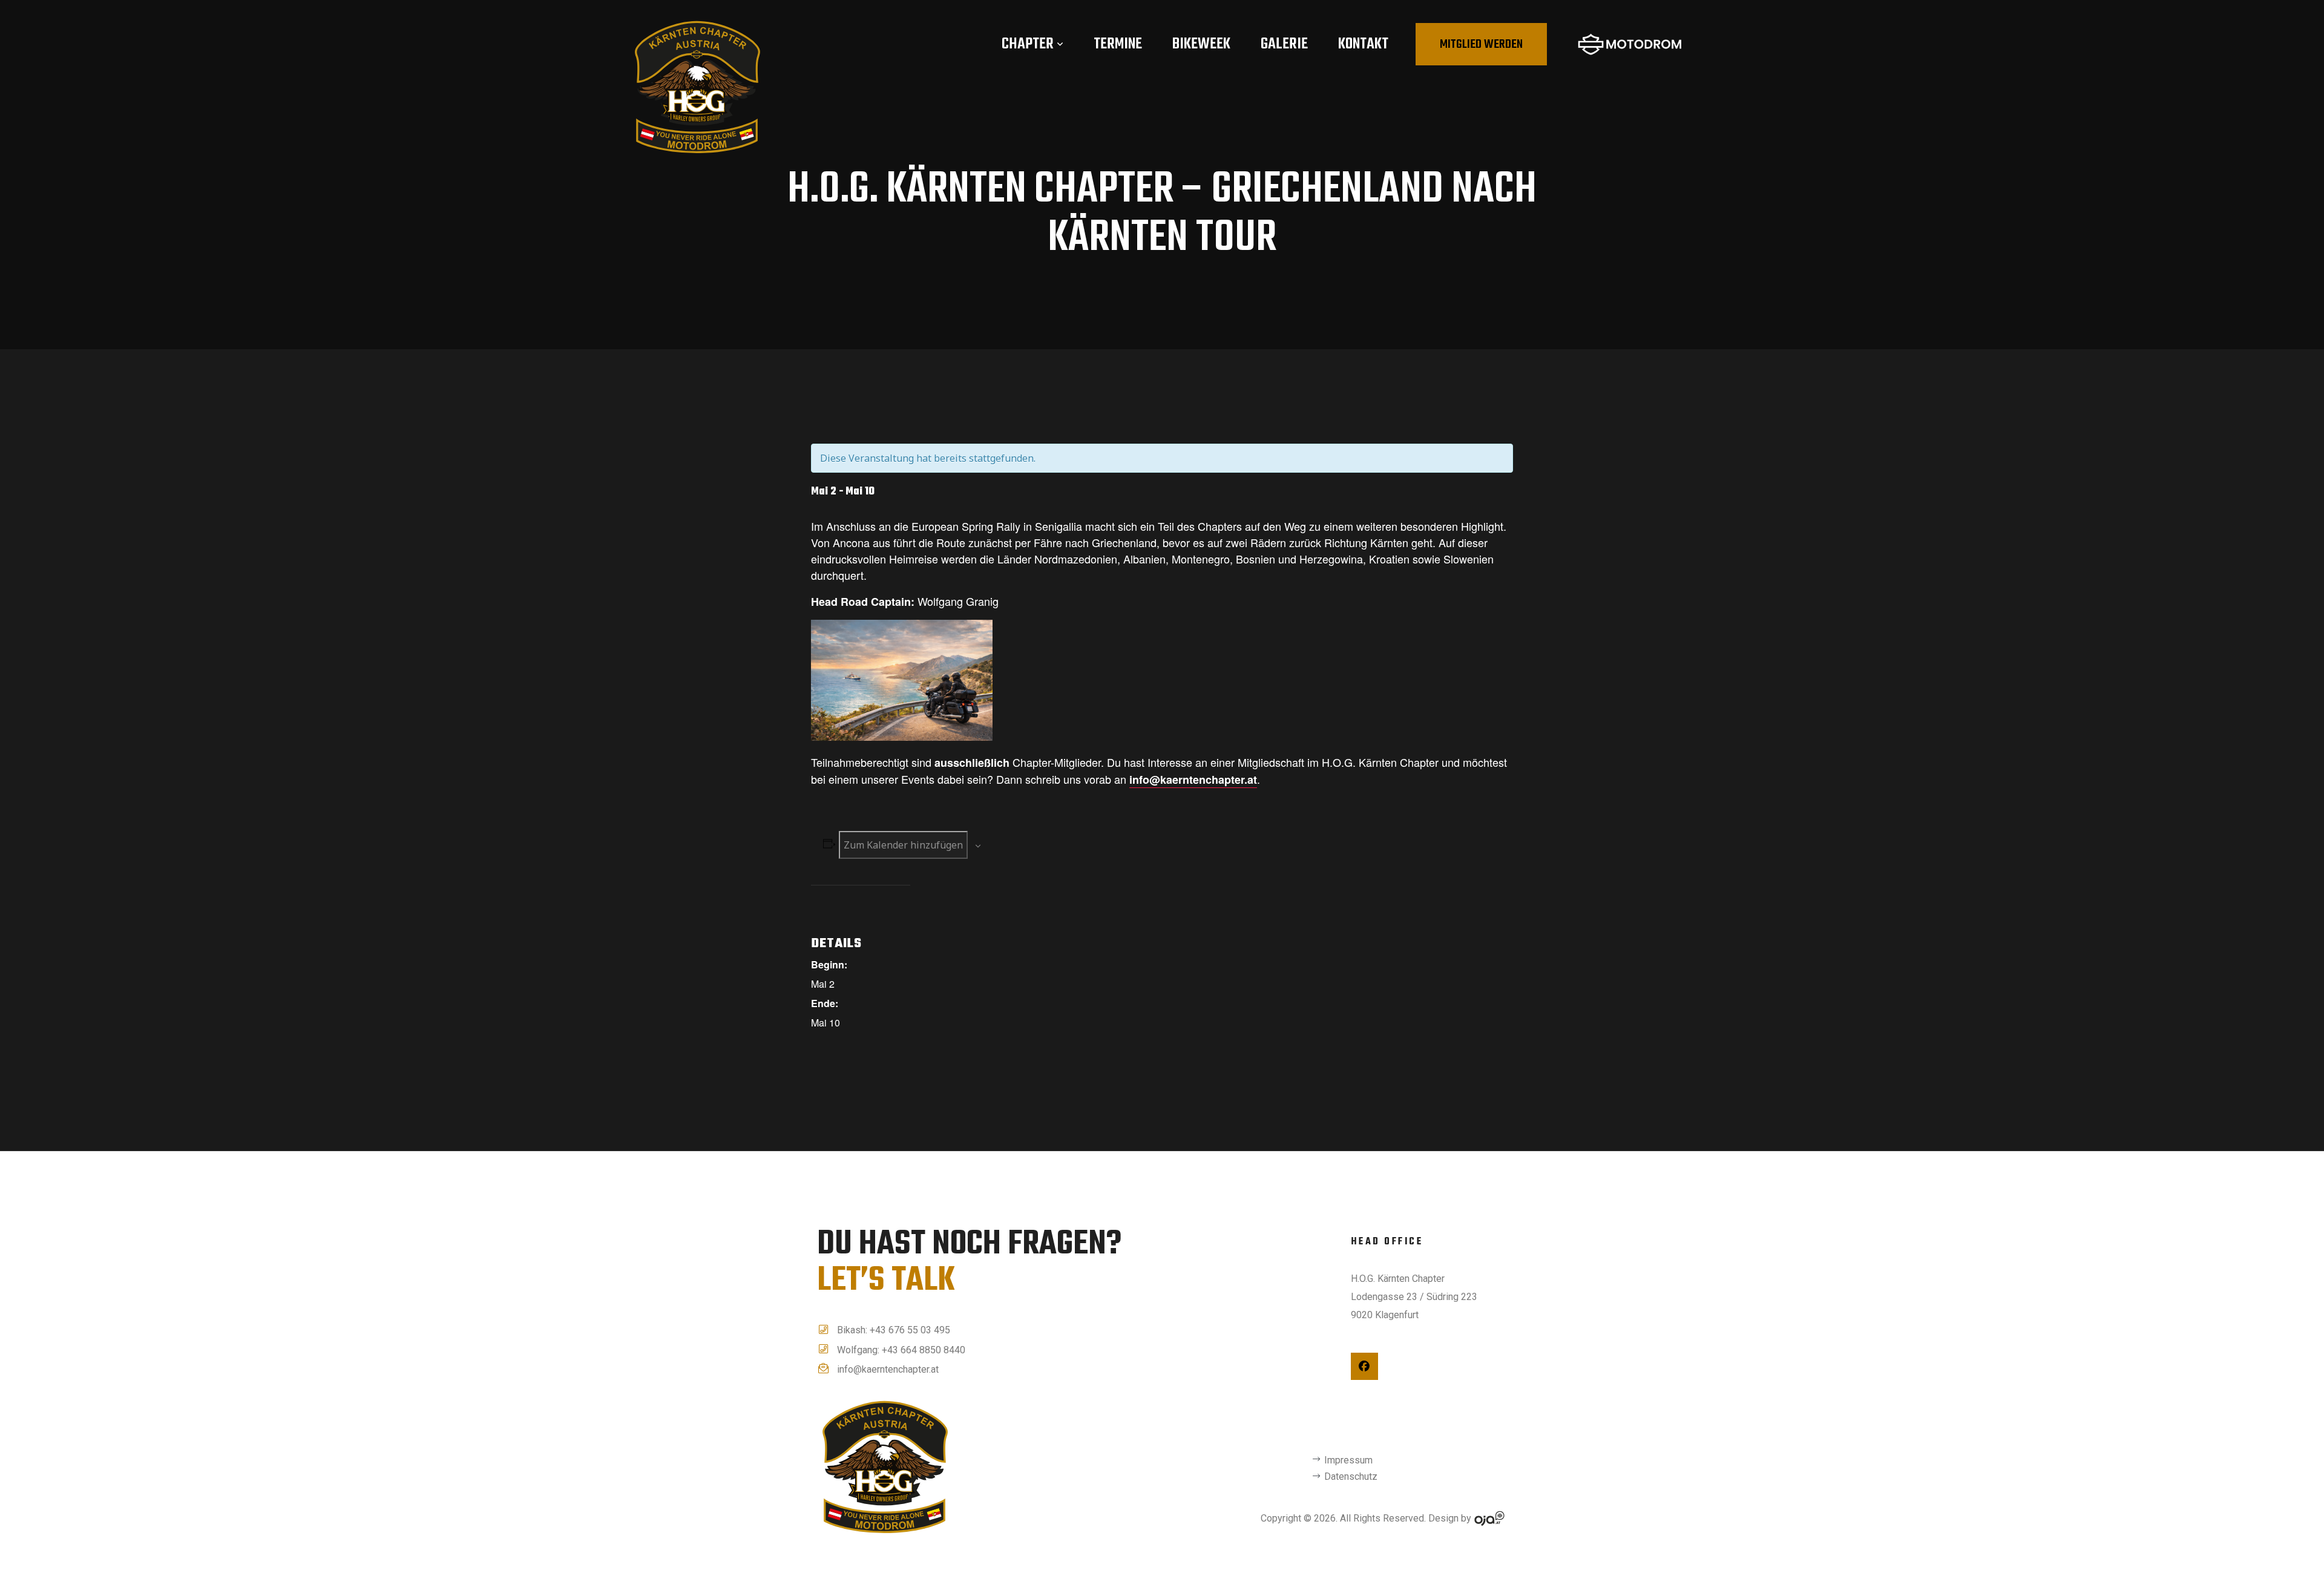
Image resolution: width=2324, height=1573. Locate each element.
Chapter (1028, 44)
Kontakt (1363, 44)
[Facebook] (1364, 1366)
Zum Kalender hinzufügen (903, 845)
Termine (1118, 44)
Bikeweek (1201, 44)
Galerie (1284, 44)
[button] (1481, 44)
